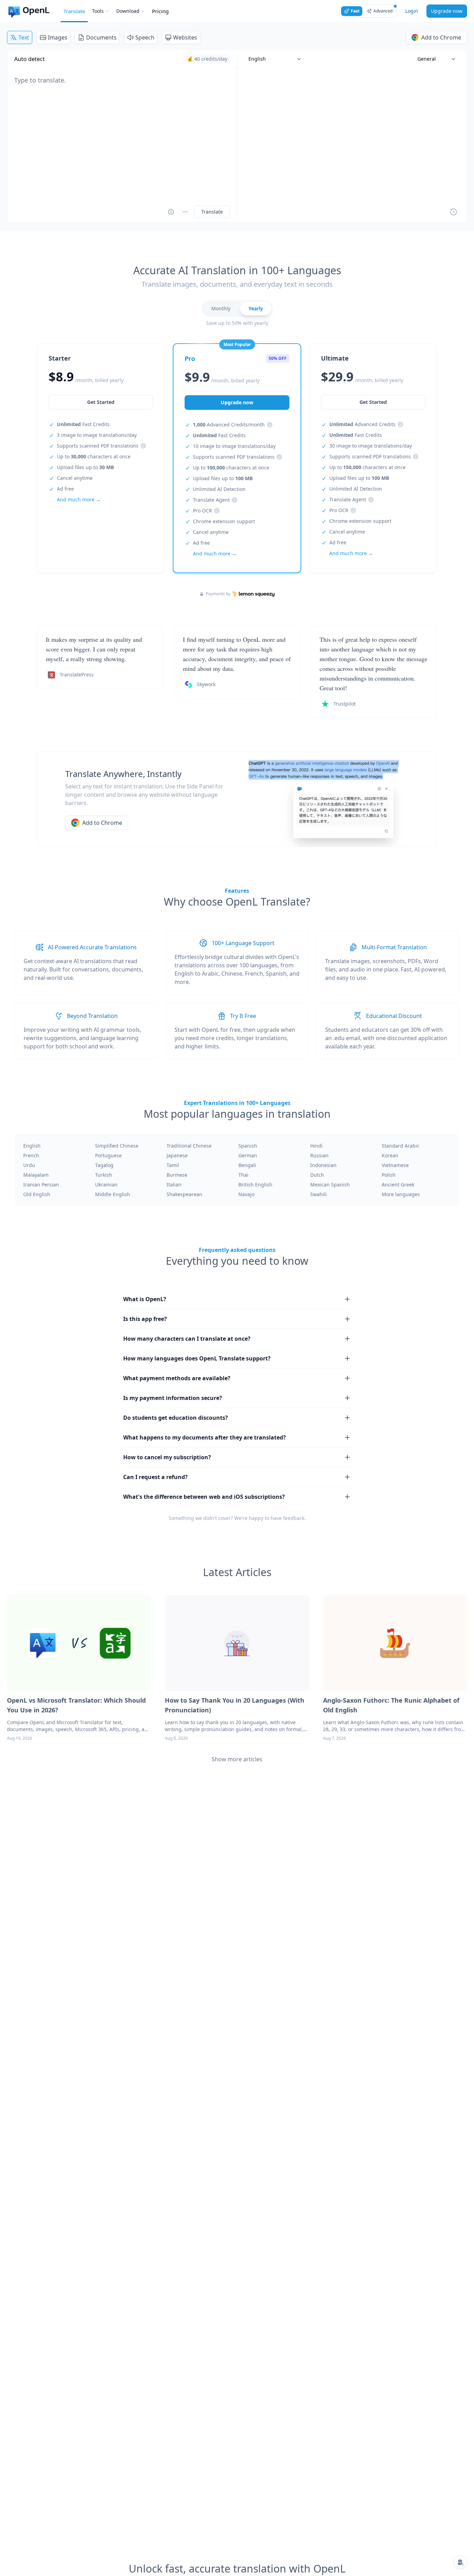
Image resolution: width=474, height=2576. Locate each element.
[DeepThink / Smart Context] (185, 212)
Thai (243, 1175)
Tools (98, 11)
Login (412, 11)
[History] (454, 212)
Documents (101, 37)
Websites (185, 37)
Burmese (177, 1175)
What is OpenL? (145, 1299)
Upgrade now (447, 11)
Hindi (316, 1146)
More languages (401, 1194)
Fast (355, 11)
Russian (319, 1155)
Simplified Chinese (117, 1146)
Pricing (160, 11)
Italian (174, 1185)
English (32, 1146)
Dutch (317, 1175)
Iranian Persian (41, 1185)
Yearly (256, 308)
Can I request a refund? (155, 1477)
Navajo (246, 1194)
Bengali (247, 1165)
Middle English (113, 1194)
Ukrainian (106, 1185)
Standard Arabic (401, 1146)
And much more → (79, 499)
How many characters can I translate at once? (187, 1339)
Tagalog (104, 1165)
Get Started (101, 402)
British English (255, 1185)
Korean (390, 1155)
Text (24, 37)
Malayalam (36, 1175)
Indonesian (323, 1165)
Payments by (218, 594)
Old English (37, 1194)
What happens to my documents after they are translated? (205, 1437)
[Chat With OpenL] (460, 2562)
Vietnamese (395, 1165)
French (31, 1155)
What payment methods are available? (177, 1378)
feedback (294, 1518)
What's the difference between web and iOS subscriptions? (204, 1497)
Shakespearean (184, 1194)
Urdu (29, 1165)
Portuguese (108, 1155)
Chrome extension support (224, 521)
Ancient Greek (398, 1185)
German (248, 1155)
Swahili (319, 1194)
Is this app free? (145, 1319)
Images (58, 37)
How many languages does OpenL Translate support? (197, 1358)
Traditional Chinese (189, 1146)
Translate (74, 11)
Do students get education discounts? (176, 1418)
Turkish (104, 1175)
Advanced (383, 11)
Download (128, 11)
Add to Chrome (441, 37)
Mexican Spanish (330, 1185)
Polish (389, 1175)
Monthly (221, 308)
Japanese (177, 1155)
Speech (145, 37)
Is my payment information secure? (173, 1398)
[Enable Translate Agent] (171, 212)
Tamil (173, 1165)
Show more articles (237, 1759)
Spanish (248, 1146)
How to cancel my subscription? (167, 1457)
